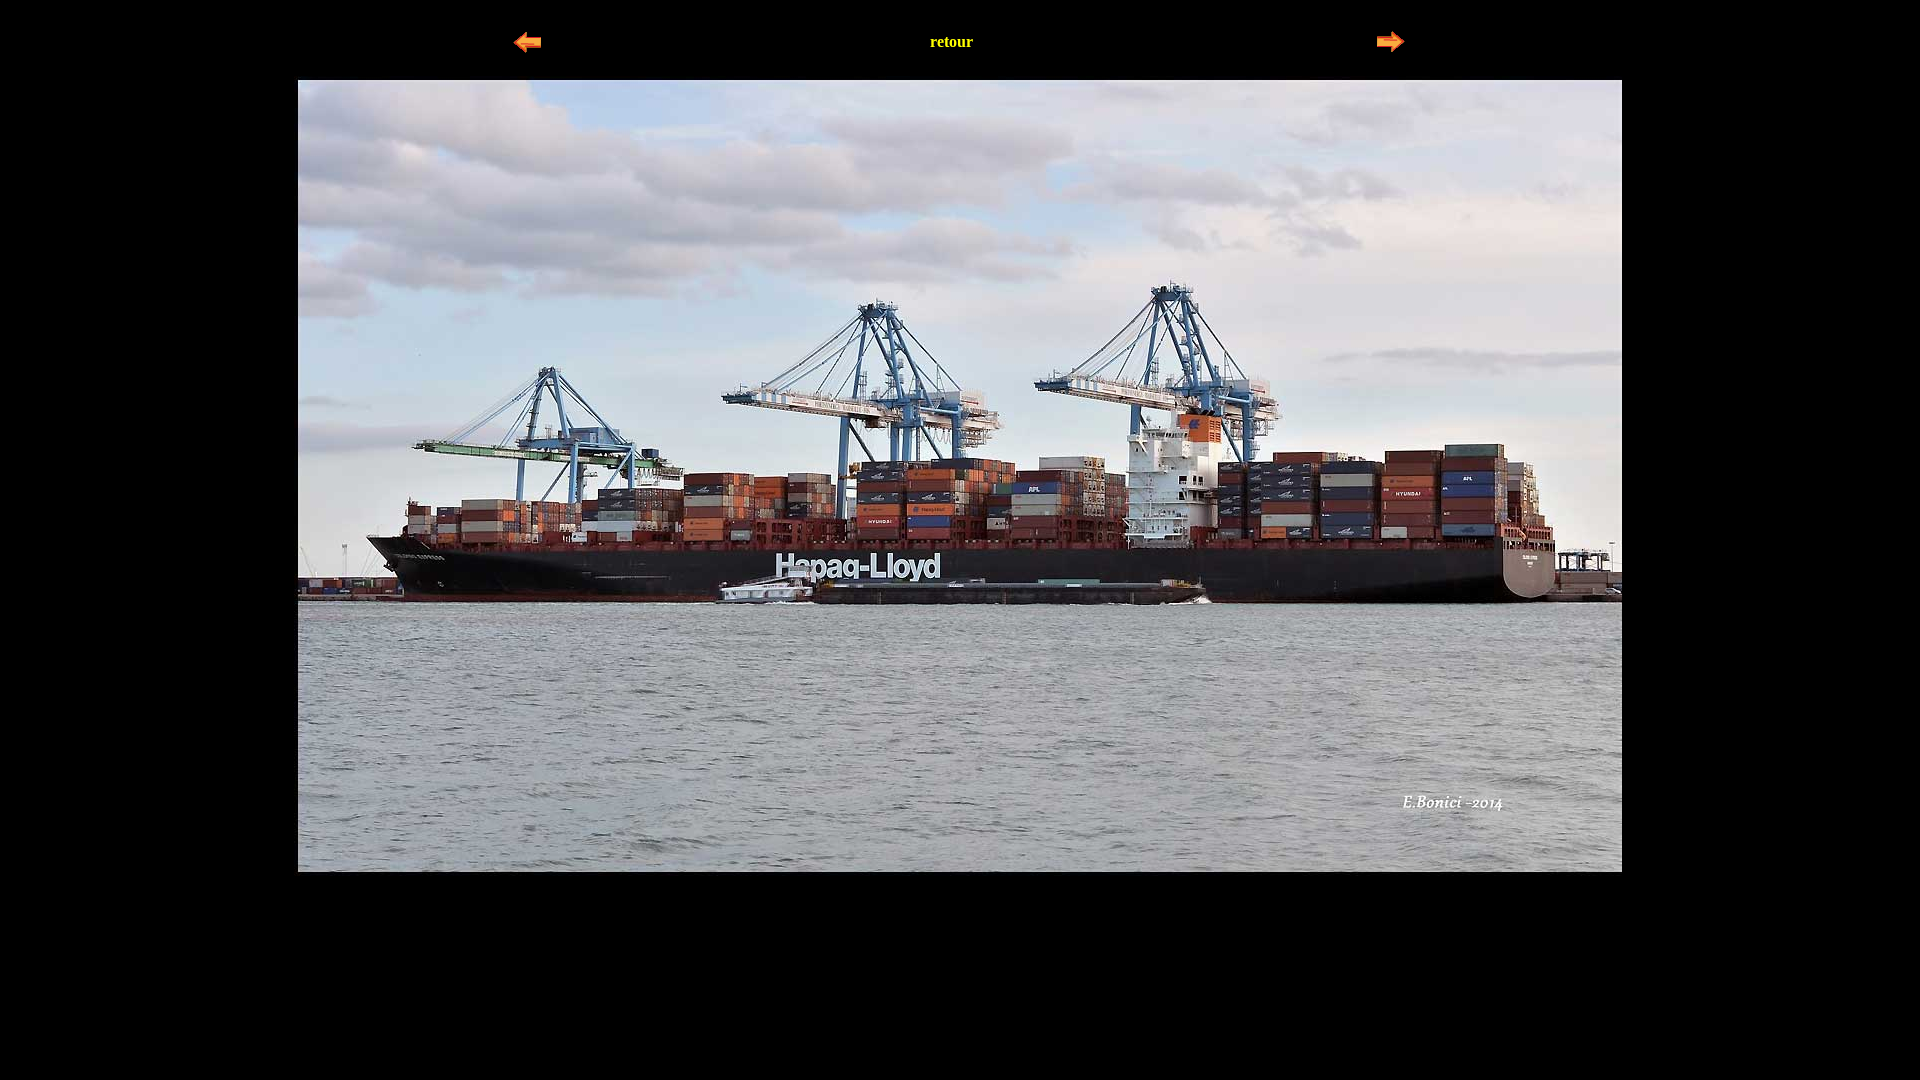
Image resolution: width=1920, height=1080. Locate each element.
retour (951, 41)
